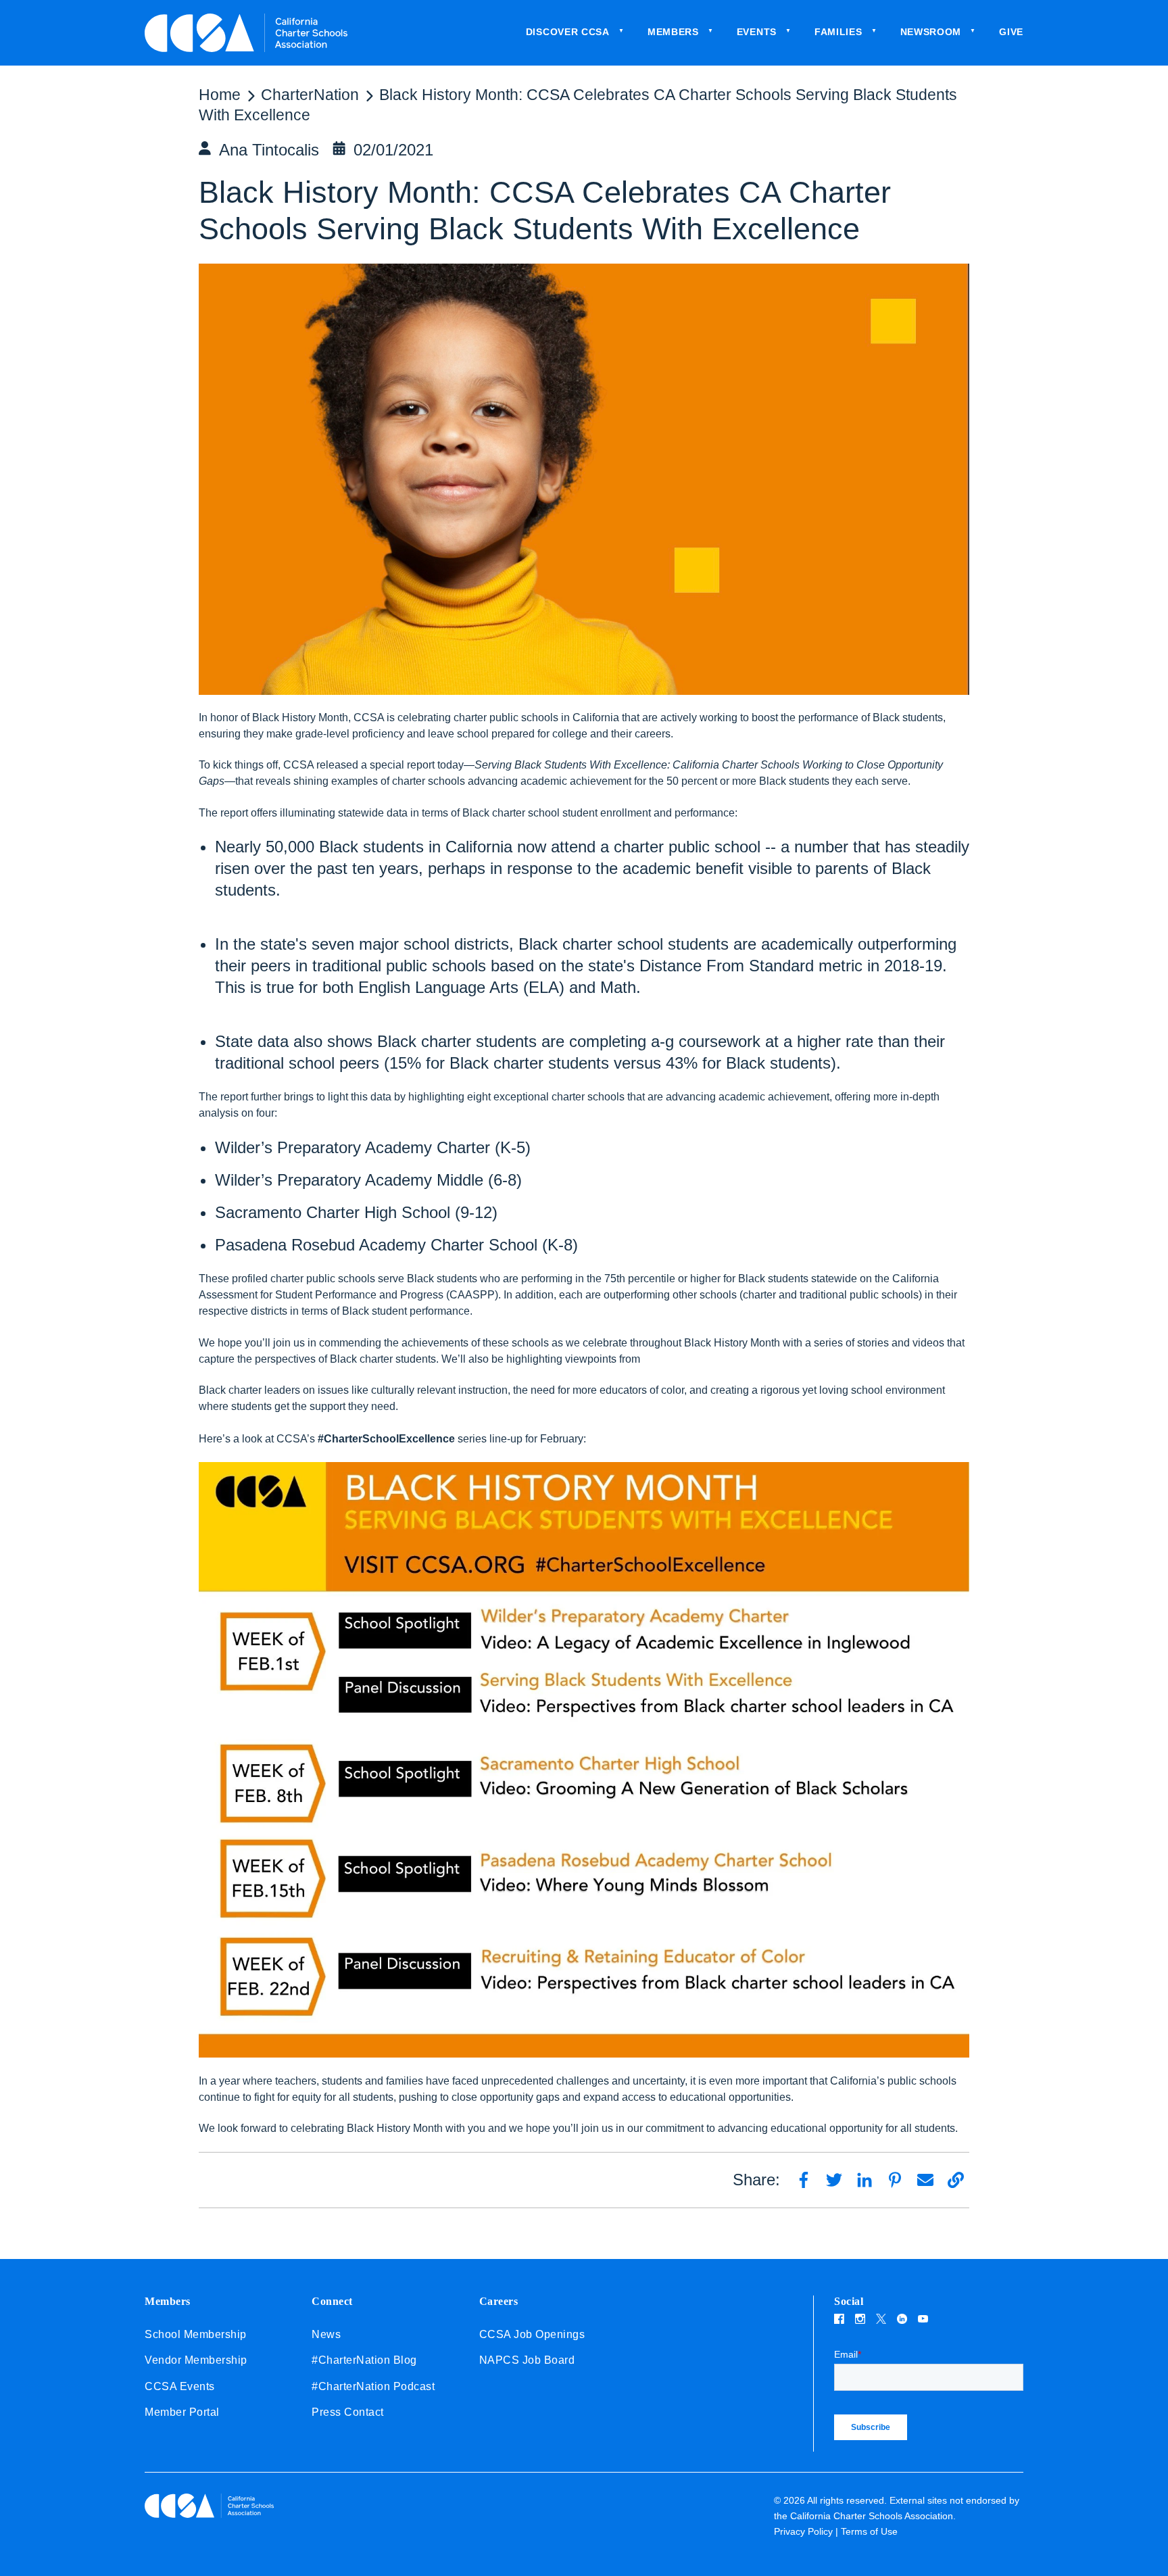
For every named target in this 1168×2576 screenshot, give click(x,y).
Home (220, 95)
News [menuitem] (326, 2334)
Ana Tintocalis (269, 150)
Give (1011, 32)
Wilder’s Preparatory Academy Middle (349, 1180)
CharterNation (310, 95)
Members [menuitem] (168, 2301)
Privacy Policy (803, 2531)
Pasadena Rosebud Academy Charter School (376, 1245)
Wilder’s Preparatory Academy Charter (352, 1147)
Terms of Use (869, 2531)
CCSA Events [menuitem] (180, 2386)
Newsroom (931, 32)
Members (673, 32)
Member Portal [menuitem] (182, 2412)
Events (757, 32)
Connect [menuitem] (332, 2301)
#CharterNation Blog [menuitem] (364, 2360)
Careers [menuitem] (499, 2301)
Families (838, 32)
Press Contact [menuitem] (348, 2412)
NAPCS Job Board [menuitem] (527, 2360)
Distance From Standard (727, 966)
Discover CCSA (568, 32)
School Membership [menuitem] (196, 2334)
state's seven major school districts (385, 944)
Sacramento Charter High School (333, 1212)
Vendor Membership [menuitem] (196, 2360)
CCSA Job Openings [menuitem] (532, 2334)
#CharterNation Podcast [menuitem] (373, 2386)
